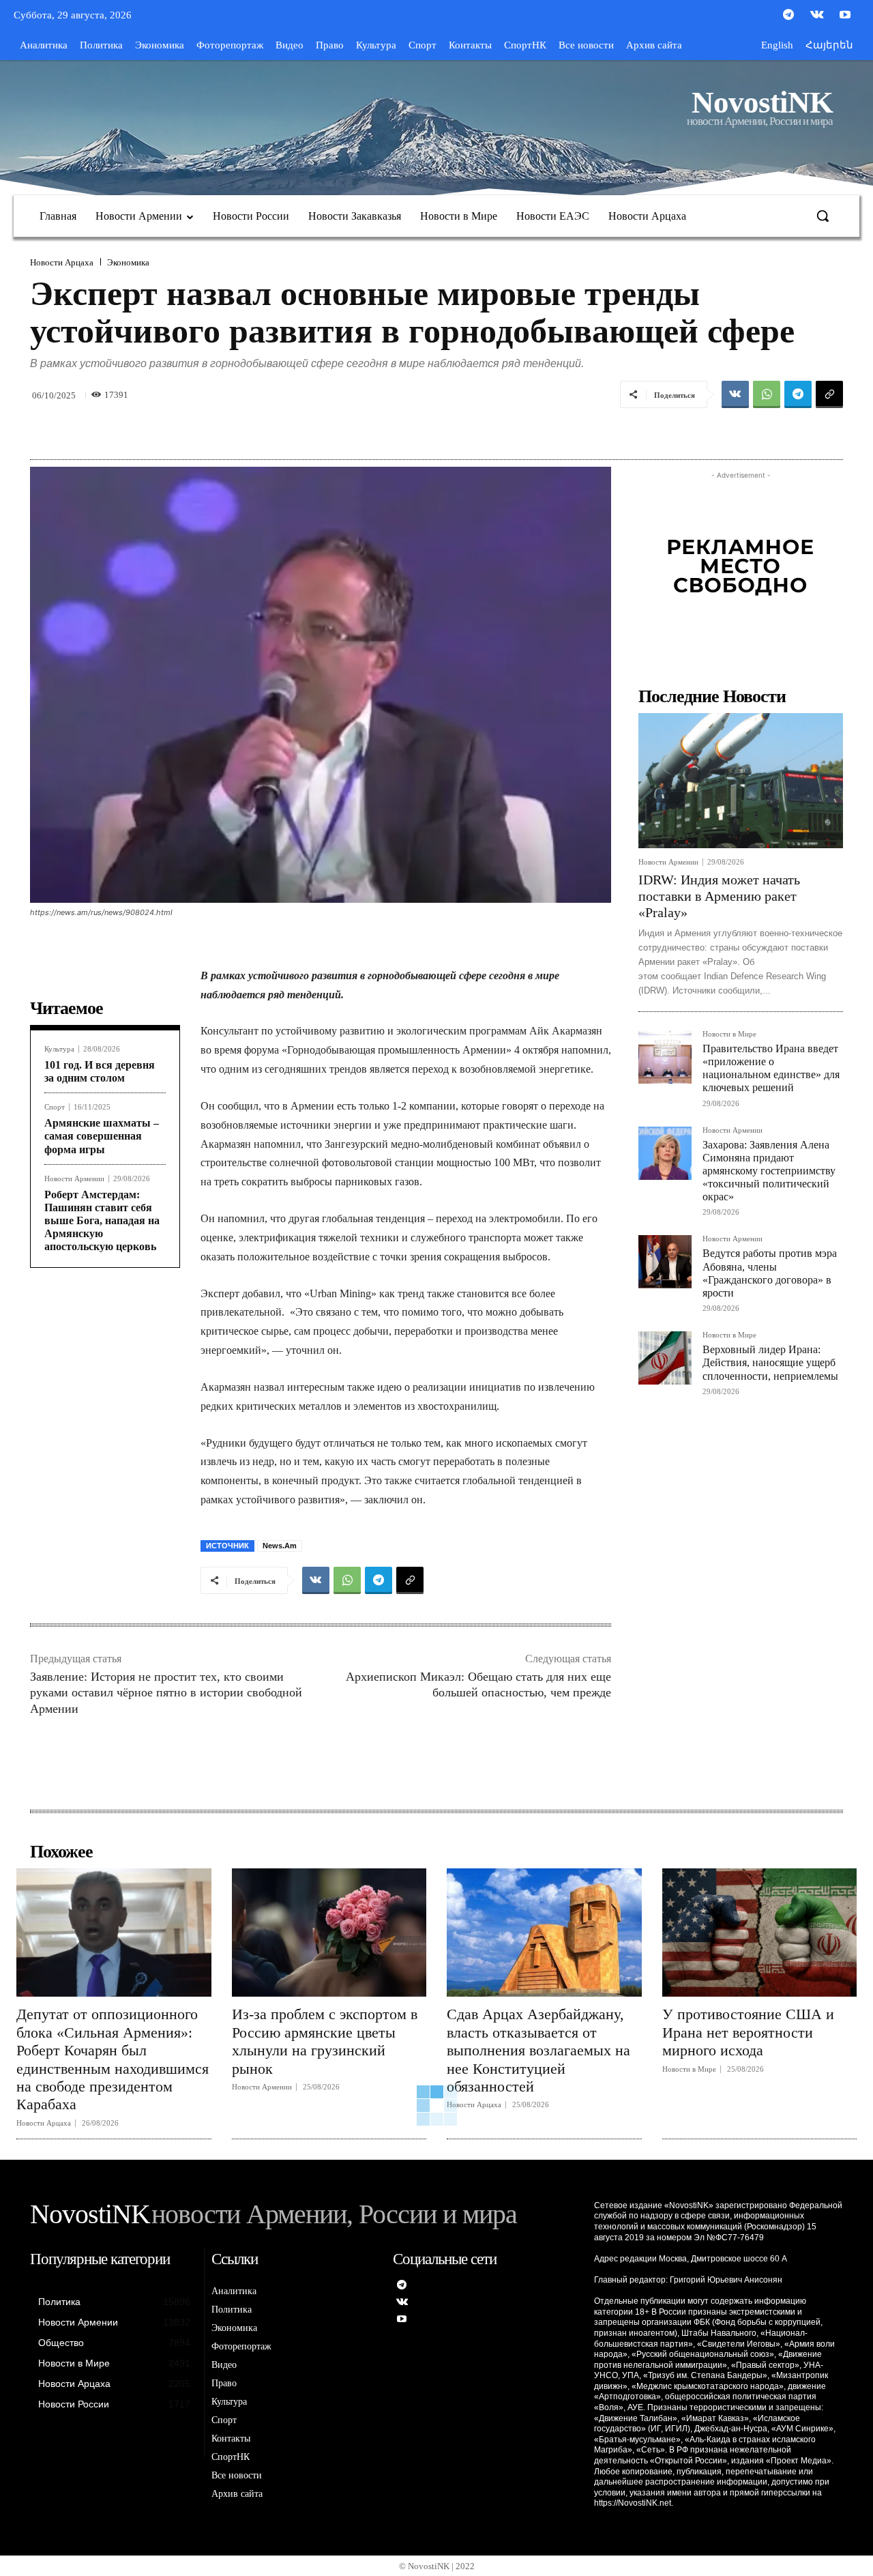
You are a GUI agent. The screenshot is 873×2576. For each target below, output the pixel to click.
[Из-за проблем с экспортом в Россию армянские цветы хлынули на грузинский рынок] (329, 1933)
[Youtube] (845, 16)
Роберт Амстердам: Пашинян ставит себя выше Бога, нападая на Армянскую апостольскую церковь (102, 1221)
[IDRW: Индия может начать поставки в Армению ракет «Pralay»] (741, 781)
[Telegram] (788, 16)
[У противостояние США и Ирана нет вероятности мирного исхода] (760, 1933)
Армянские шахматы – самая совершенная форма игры (102, 1136)
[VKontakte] (817, 16)
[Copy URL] (829, 394)
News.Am (280, 1546)
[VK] (735, 394)
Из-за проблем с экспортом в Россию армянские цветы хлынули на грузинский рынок (325, 2041)
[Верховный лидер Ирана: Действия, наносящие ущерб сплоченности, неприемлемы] (665, 1358)
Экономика (128, 262)
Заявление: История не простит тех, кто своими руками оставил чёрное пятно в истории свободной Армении (166, 1693)
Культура (59, 1049)
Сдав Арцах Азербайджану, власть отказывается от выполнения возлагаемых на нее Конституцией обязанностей (538, 2050)
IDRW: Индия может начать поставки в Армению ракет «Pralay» (719, 896)
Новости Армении (74, 1179)
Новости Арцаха (62, 262)
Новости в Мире (729, 1034)
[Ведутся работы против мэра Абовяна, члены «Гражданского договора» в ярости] (665, 1262)
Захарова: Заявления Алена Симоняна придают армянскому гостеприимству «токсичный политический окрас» (769, 1171)
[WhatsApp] (767, 394)
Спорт (55, 1107)
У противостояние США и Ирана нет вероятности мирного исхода (748, 2032)
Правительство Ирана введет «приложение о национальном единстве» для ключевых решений (771, 1068)
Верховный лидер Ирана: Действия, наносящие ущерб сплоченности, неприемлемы (770, 1362)
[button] (823, 216)
